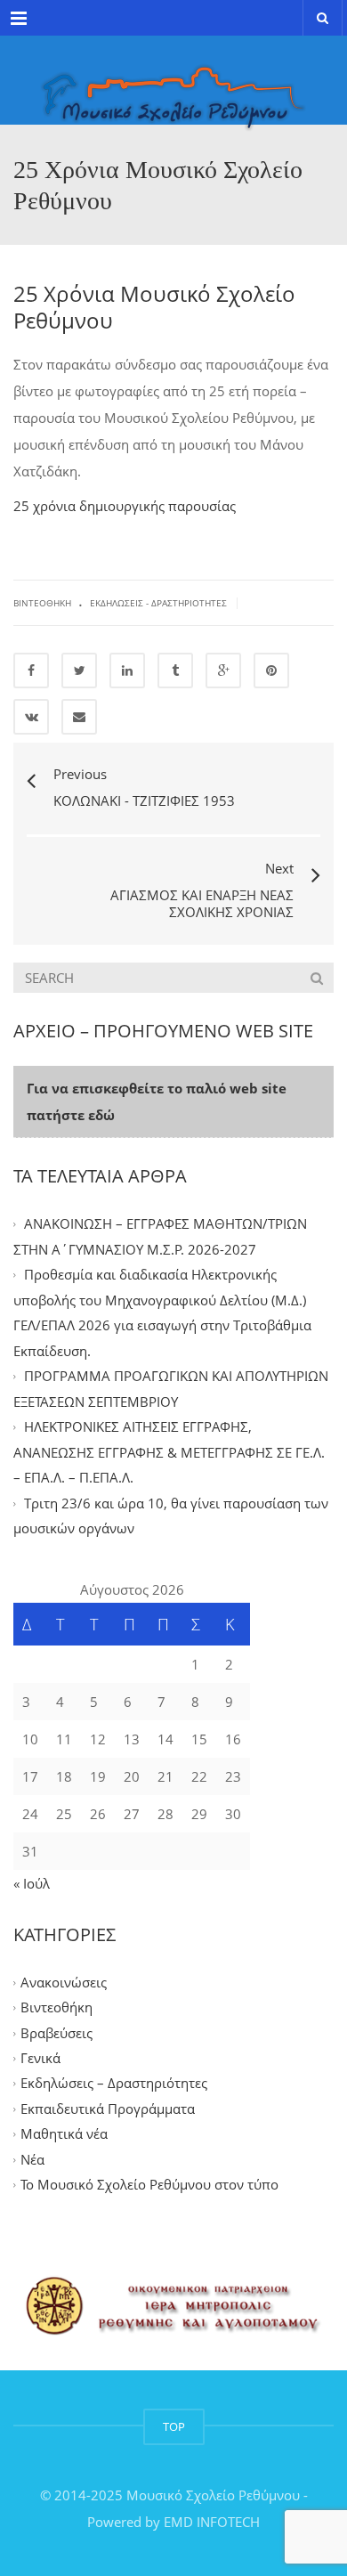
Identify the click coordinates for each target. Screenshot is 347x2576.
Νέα (32, 2159)
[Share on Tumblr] (175, 670)
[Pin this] (271, 670)
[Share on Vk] (31, 717)
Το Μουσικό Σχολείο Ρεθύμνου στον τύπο (149, 2185)
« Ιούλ (32, 1883)
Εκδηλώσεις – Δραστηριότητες (114, 2084)
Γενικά (40, 2058)
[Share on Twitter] (79, 670)
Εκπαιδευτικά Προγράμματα (108, 2109)
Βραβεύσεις (56, 2033)
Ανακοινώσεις (64, 1982)
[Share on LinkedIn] (127, 670)
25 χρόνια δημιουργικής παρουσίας (125, 506)
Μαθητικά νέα (64, 2134)
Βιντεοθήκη (42, 603)
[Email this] (79, 717)
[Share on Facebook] (31, 670)
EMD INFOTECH (212, 2522)
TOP (174, 2426)
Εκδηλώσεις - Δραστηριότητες (158, 603)
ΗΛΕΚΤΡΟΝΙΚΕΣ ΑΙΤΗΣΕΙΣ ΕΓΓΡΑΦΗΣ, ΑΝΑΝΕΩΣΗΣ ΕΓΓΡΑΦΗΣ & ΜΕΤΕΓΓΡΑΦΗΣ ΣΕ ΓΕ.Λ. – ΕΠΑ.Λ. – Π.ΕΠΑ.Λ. (169, 1453)
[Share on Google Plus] (223, 670)
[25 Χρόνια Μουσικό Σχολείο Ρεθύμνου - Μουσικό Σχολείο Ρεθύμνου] (173, 80)
